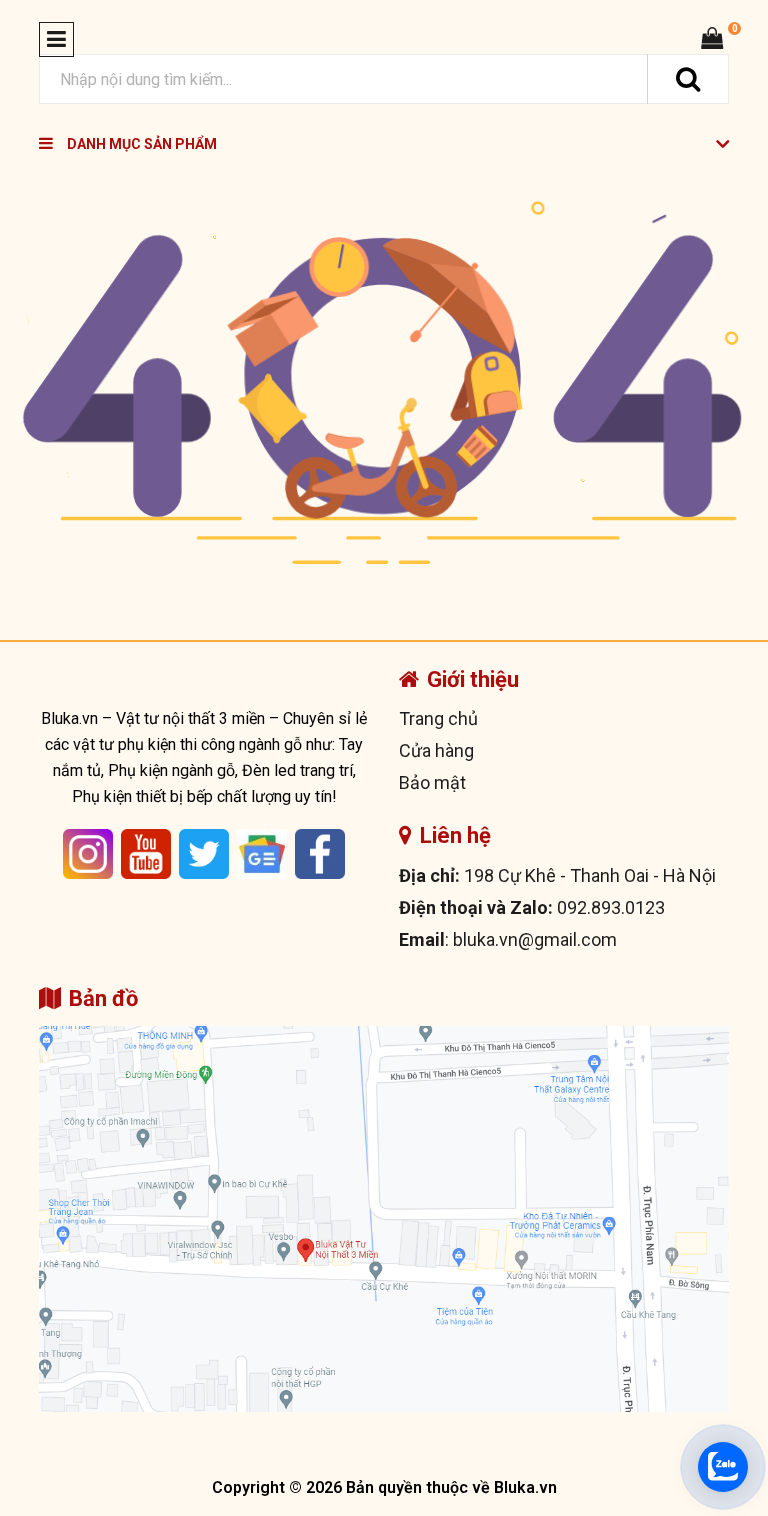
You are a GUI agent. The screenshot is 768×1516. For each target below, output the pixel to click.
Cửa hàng (436, 750)
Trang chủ (438, 718)
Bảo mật (432, 782)
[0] (712, 38)
